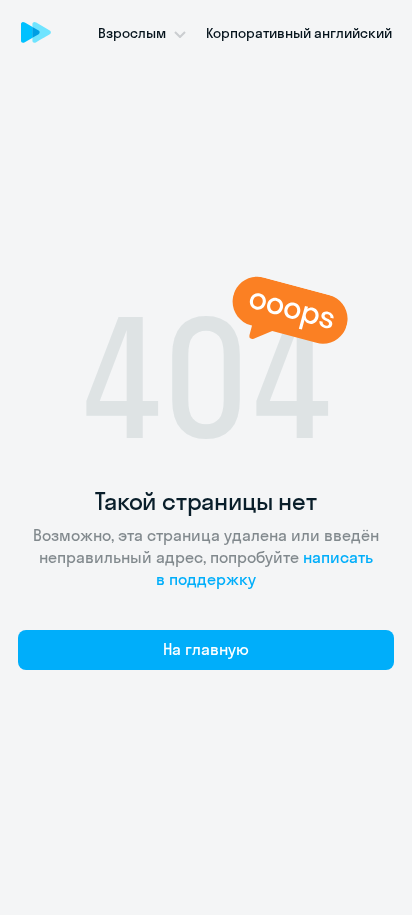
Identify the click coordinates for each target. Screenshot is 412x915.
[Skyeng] (36, 32)
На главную (206, 649)
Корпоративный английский (299, 33)
